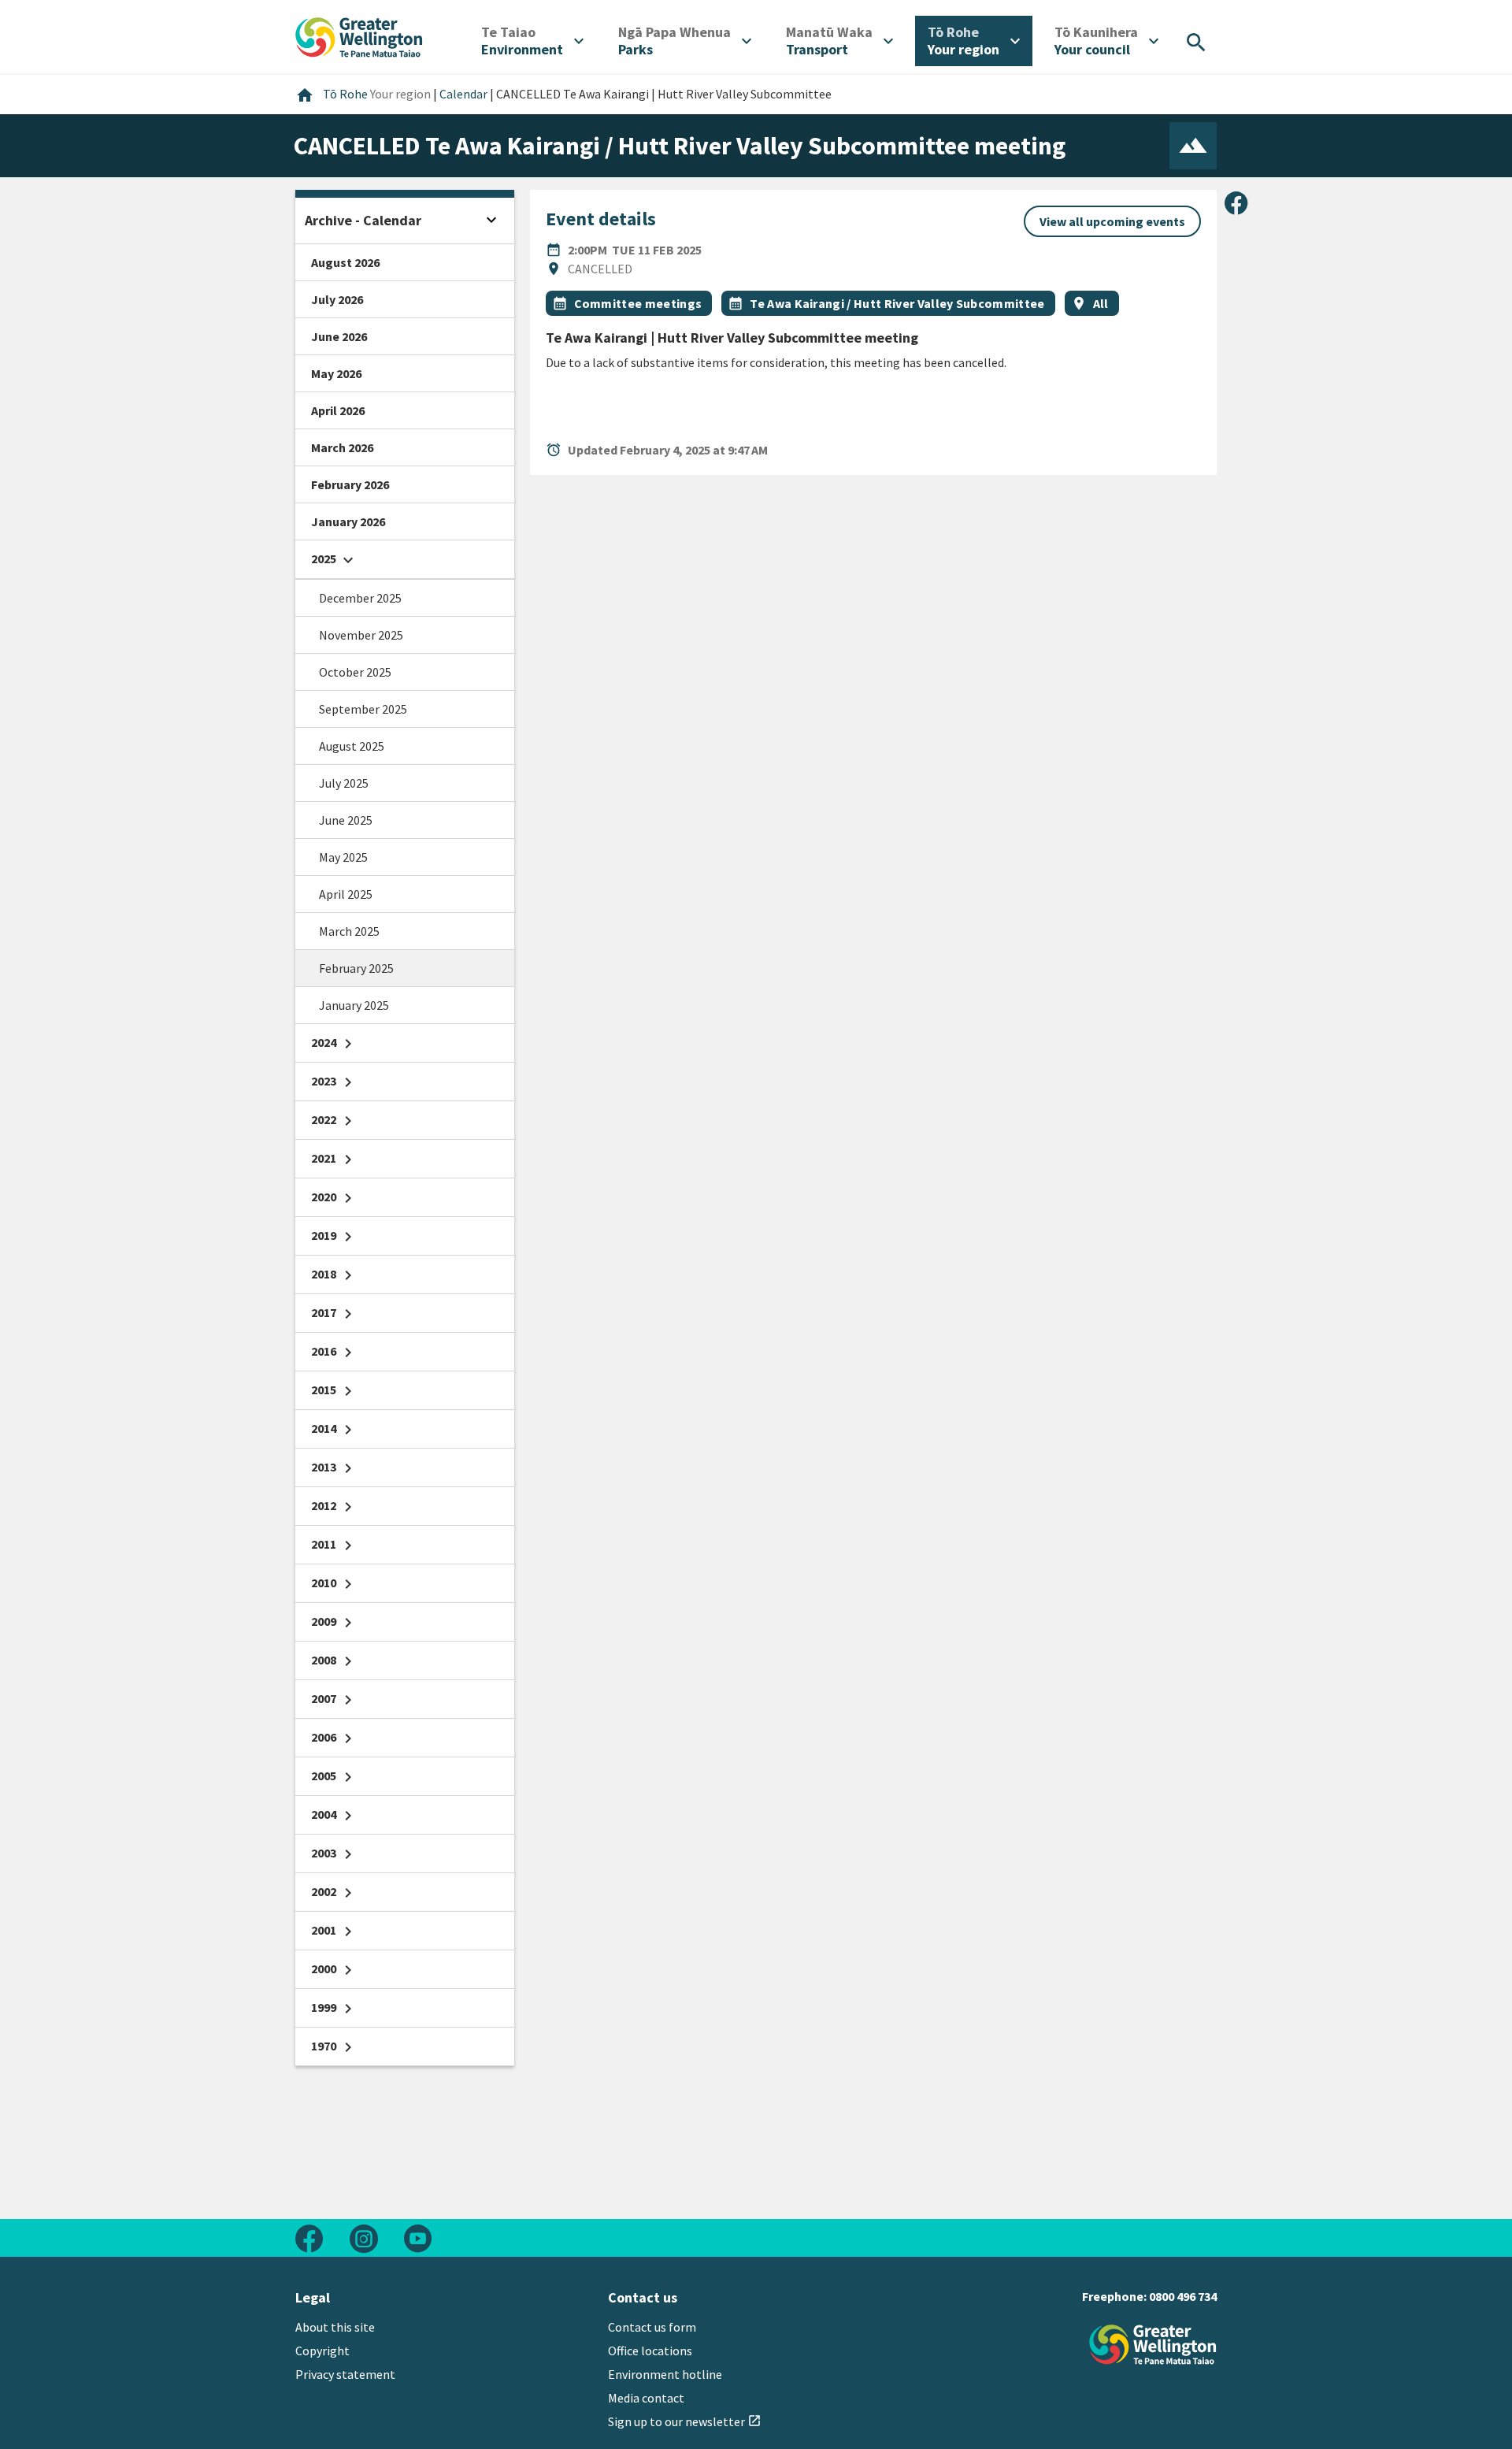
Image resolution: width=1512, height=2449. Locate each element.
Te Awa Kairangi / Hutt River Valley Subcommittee (897, 303)
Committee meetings (638, 303)
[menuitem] (532, 41)
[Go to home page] (359, 35)
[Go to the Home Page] (1153, 2345)
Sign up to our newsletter (685, 2421)
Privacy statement (345, 2374)
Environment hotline (665, 2374)
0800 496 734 (1183, 2296)
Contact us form (652, 2327)
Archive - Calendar (363, 220)
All (1101, 303)
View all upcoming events (1112, 221)
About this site (335, 2327)
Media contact (646, 2398)
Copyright (322, 2351)
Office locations (650, 2351)
